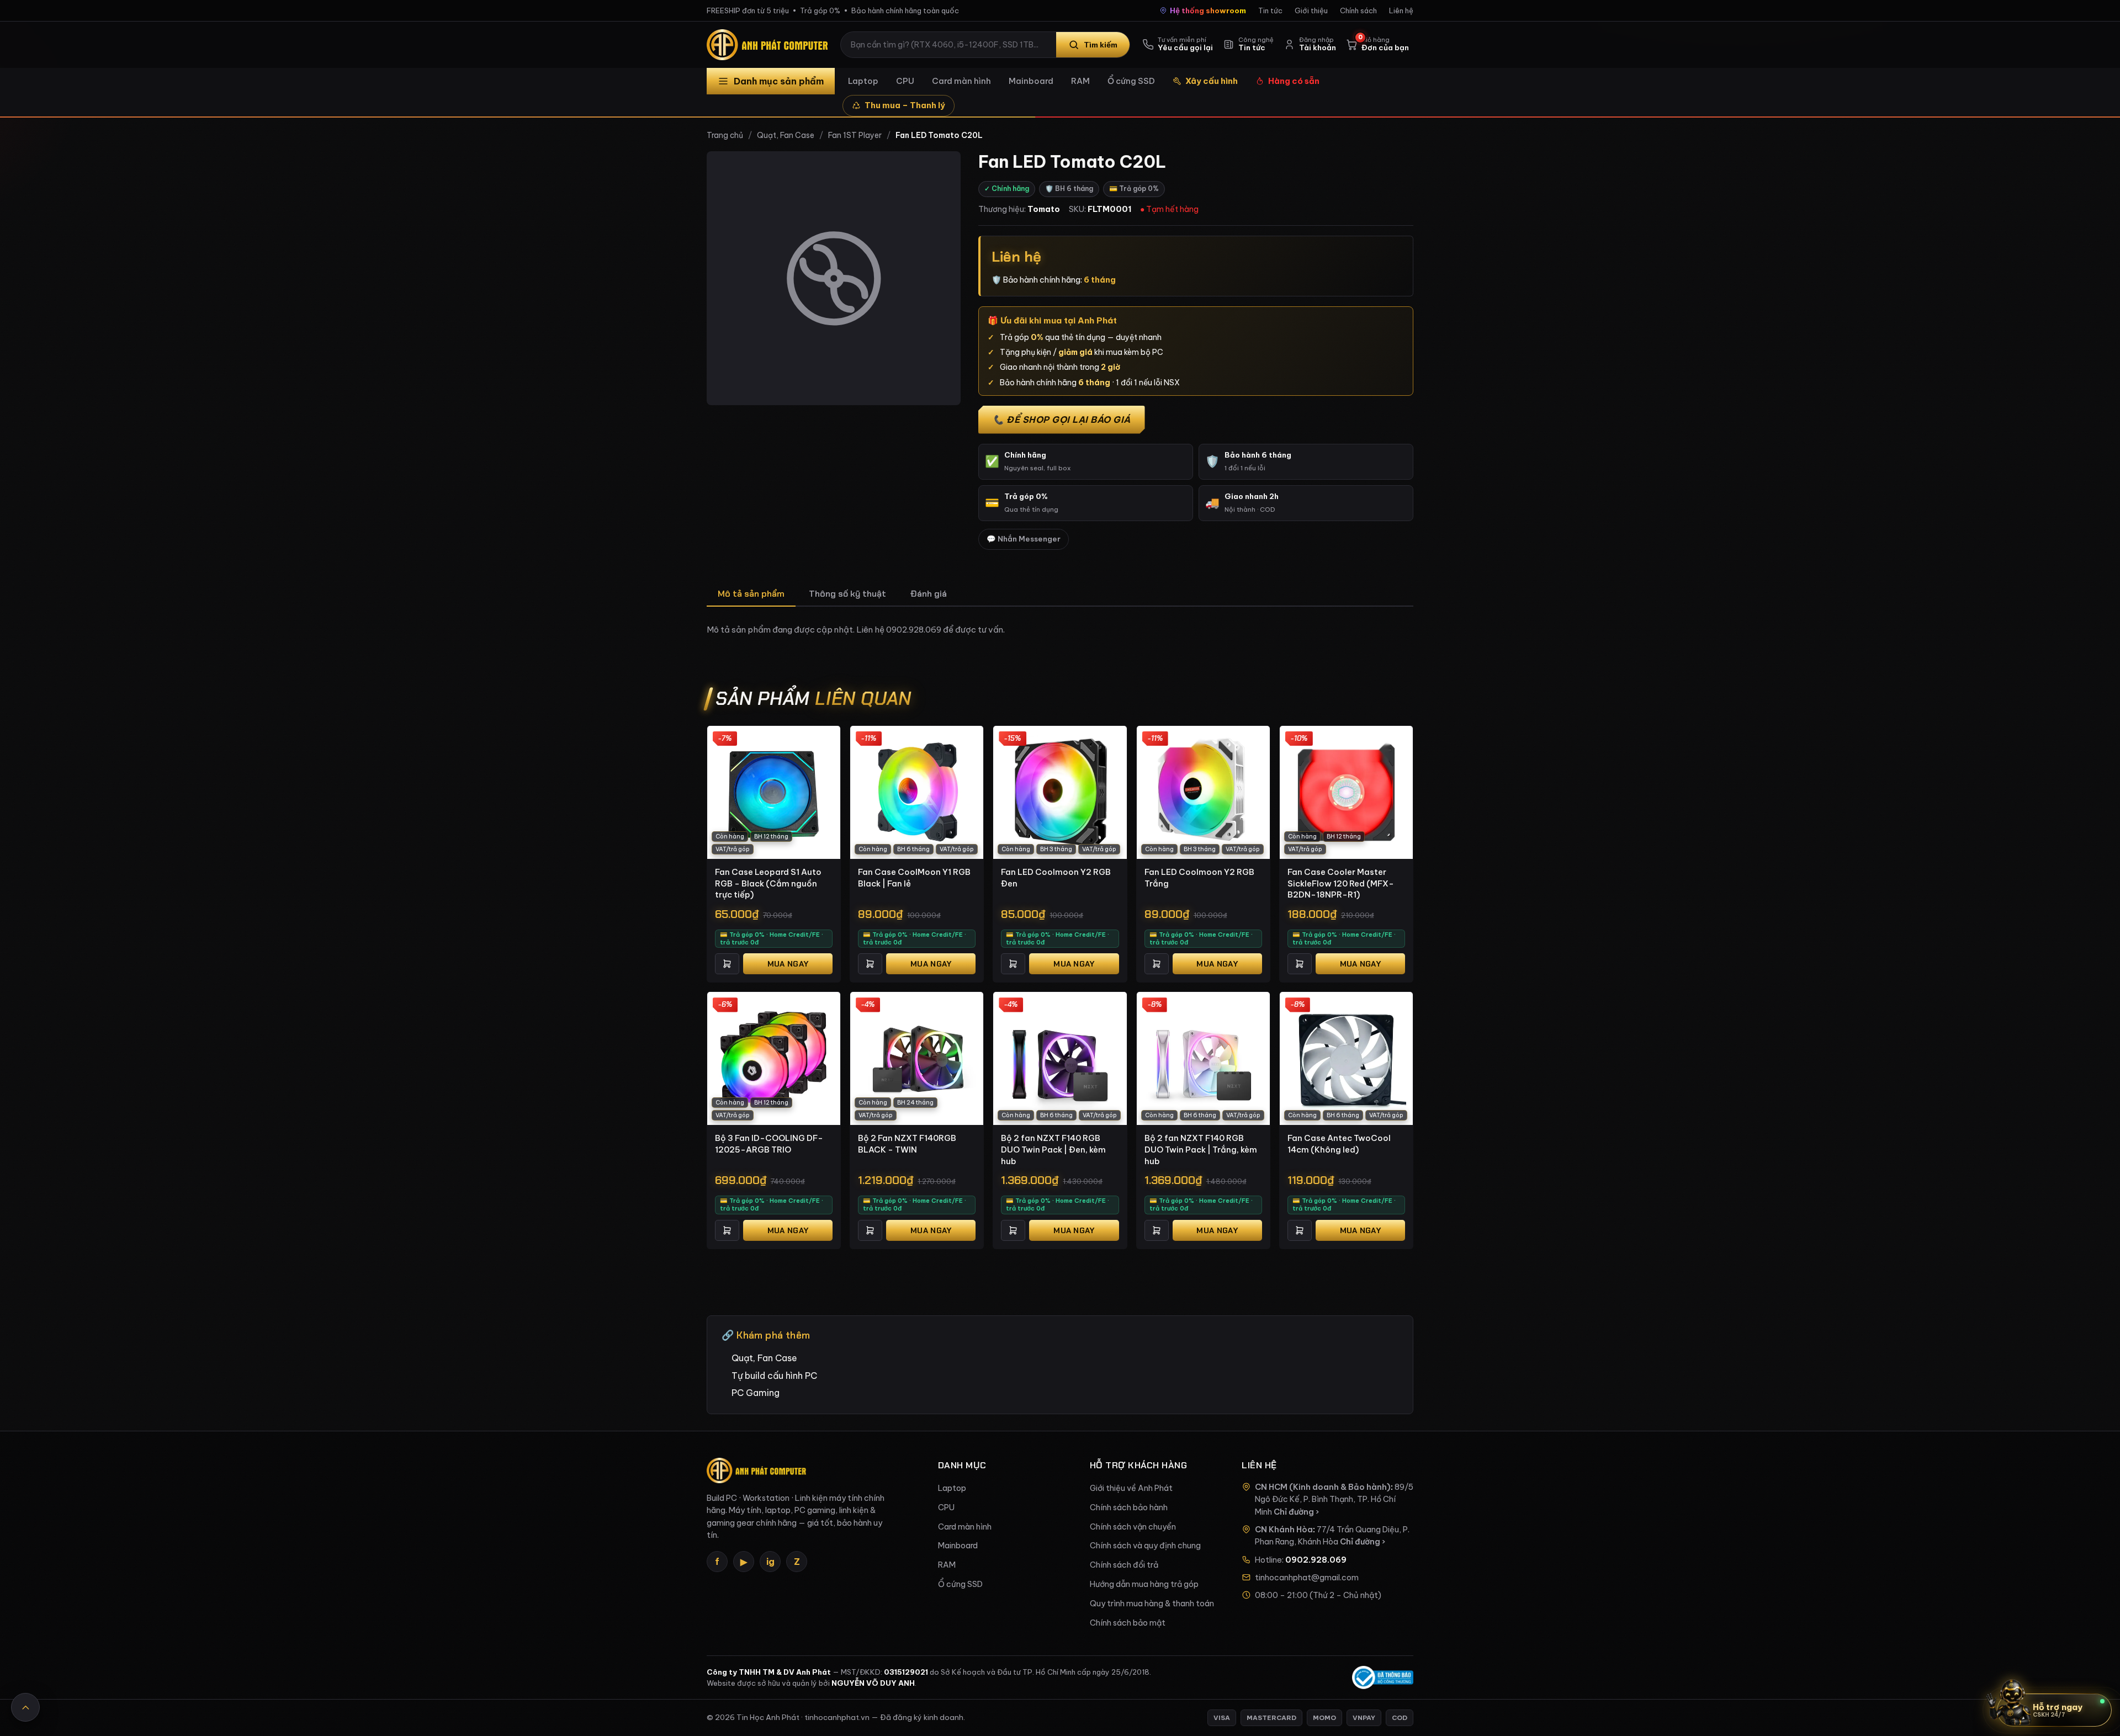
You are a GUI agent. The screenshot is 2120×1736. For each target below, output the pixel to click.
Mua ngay (788, 964)
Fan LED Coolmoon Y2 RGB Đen (1056, 878)
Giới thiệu (1311, 10)
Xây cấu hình (1212, 81)
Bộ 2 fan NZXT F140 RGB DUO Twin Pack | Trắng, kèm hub (1201, 1149)
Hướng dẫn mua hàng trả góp (1144, 1584)
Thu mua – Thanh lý (905, 105)
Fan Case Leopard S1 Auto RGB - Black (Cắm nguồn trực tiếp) (768, 883)
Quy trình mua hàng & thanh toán (1152, 1604)
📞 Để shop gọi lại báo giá (1062, 420)
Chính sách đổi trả (1124, 1565)
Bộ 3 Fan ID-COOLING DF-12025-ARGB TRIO (769, 1144)
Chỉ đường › (1296, 1512)
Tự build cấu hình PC (774, 1376)
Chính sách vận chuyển (1133, 1527)
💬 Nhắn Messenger (1024, 539)
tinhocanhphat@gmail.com (1307, 1578)
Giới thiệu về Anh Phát (1131, 1488)
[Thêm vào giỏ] (727, 964)
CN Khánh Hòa (1284, 1530)
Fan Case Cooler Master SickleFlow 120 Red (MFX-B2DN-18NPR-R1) (1341, 883)
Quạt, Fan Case (786, 135)
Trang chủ (725, 135)
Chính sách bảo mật (1128, 1623)
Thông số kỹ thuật (847, 594)
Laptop (863, 81)
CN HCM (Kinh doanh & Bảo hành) (1323, 1487)
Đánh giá (929, 594)
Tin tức (1270, 10)
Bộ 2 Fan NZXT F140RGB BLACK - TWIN (907, 1144)
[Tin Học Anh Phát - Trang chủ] (770, 45)
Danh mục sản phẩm (779, 81)
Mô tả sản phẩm (751, 594)
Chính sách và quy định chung (1145, 1546)
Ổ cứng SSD (1131, 81)
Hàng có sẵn (1294, 81)
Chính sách (1358, 10)
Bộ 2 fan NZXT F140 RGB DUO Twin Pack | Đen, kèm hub (1053, 1149)
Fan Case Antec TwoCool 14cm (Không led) (1339, 1144)
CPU (905, 81)
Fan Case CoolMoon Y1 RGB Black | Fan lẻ (914, 878)
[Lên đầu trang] (25, 1707)
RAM (1080, 81)
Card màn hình (961, 81)
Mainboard (1031, 81)
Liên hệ (1401, 10)
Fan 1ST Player (855, 135)
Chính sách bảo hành (1129, 1507)
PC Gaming (756, 1393)
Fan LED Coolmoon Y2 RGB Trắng (1199, 878)
